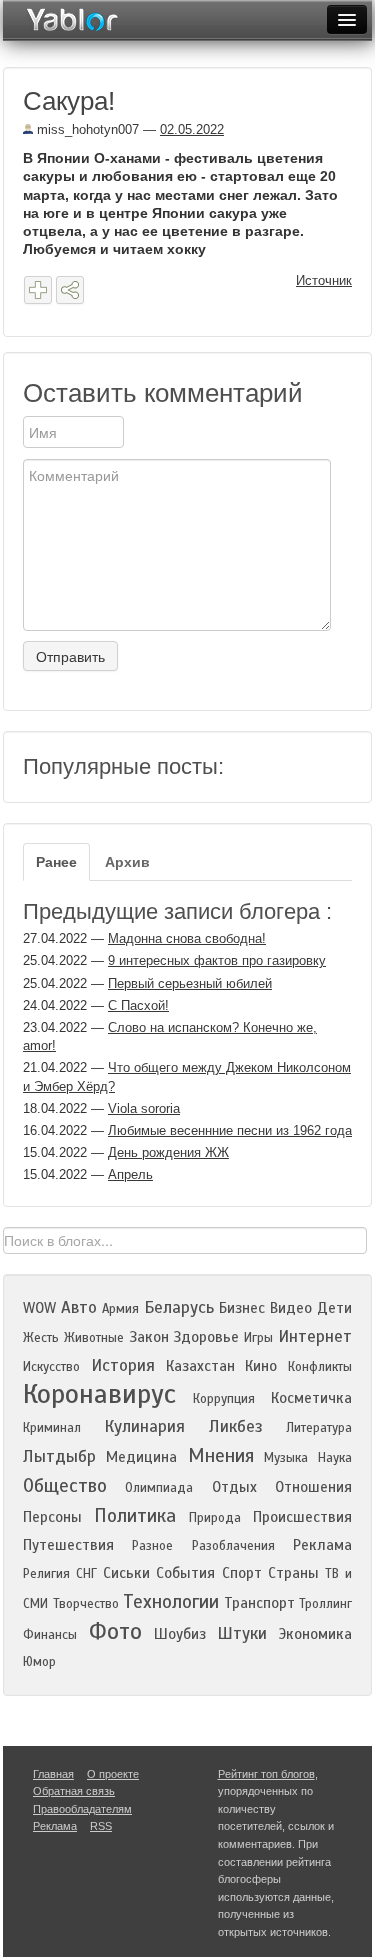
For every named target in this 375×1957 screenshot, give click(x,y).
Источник (324, 280)
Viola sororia (144, 1108)
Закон (149, 1337)
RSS (101, 1826)
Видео (291, 1308)
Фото (115, 1631)
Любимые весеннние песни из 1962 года (230, 1130)
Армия (120, 1309)
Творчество (86, 1604)
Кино (261, 1366)
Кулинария (144, 1426)
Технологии (171, 1601)
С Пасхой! (138, 1005)
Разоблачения (233, 1546)
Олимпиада (159, 1488)
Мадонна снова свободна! (187, 938)
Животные (94, 1338)
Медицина (141, 1457)
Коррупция (224, 1399)
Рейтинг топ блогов (266, 1774)
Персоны (52, 1517)
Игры (258, 1338)
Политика (135, 1515)
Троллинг (325, 1604)
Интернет (315, 1336)
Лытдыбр (59, 1456)
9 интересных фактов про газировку (217, 960)
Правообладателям (82, 1809)
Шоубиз (180, 1634)
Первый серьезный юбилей (190, 983)
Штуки (242, 1633)
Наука (335, 1458)
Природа (215, 1518)
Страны (293, 1573)
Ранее (56, 862)
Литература (319, 1428)
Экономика (315, 1634)
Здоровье (206, 1337)
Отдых (234, 1487)
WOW (39, 1308)
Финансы (50, 1635)
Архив (127, 862)
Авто (79, 1307)
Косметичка (311, 1398)
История (123, 1365)
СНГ (86, 1574)
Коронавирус (99, 1394)
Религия (46, 1574)
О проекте (113, 1774)
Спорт (242, 1573)
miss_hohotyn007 (86, 129)
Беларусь (179, 1307)
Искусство (51, 1367)
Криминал (52, 1428)
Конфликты (320, 1367)
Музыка (286, 1458)
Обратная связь (74, 1791)
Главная (53, 1774)
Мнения (221, 1455)
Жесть (41, 1338)
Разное (152, 1546)
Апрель (130, 1174)
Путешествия (68, 1545)
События (185, 1573)
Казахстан (200, 1366)
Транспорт (259, 1603)
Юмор (39, 1662)
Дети (334, 1308)
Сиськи (126, 1573)
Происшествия (302, 1517)
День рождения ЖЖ (168, 1152)
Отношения (313, 1487)
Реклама (322, 1545)
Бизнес (242, 1308)
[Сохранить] (38, 290)
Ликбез (236, 1426)
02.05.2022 (192, 129)
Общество (65, 1485)
